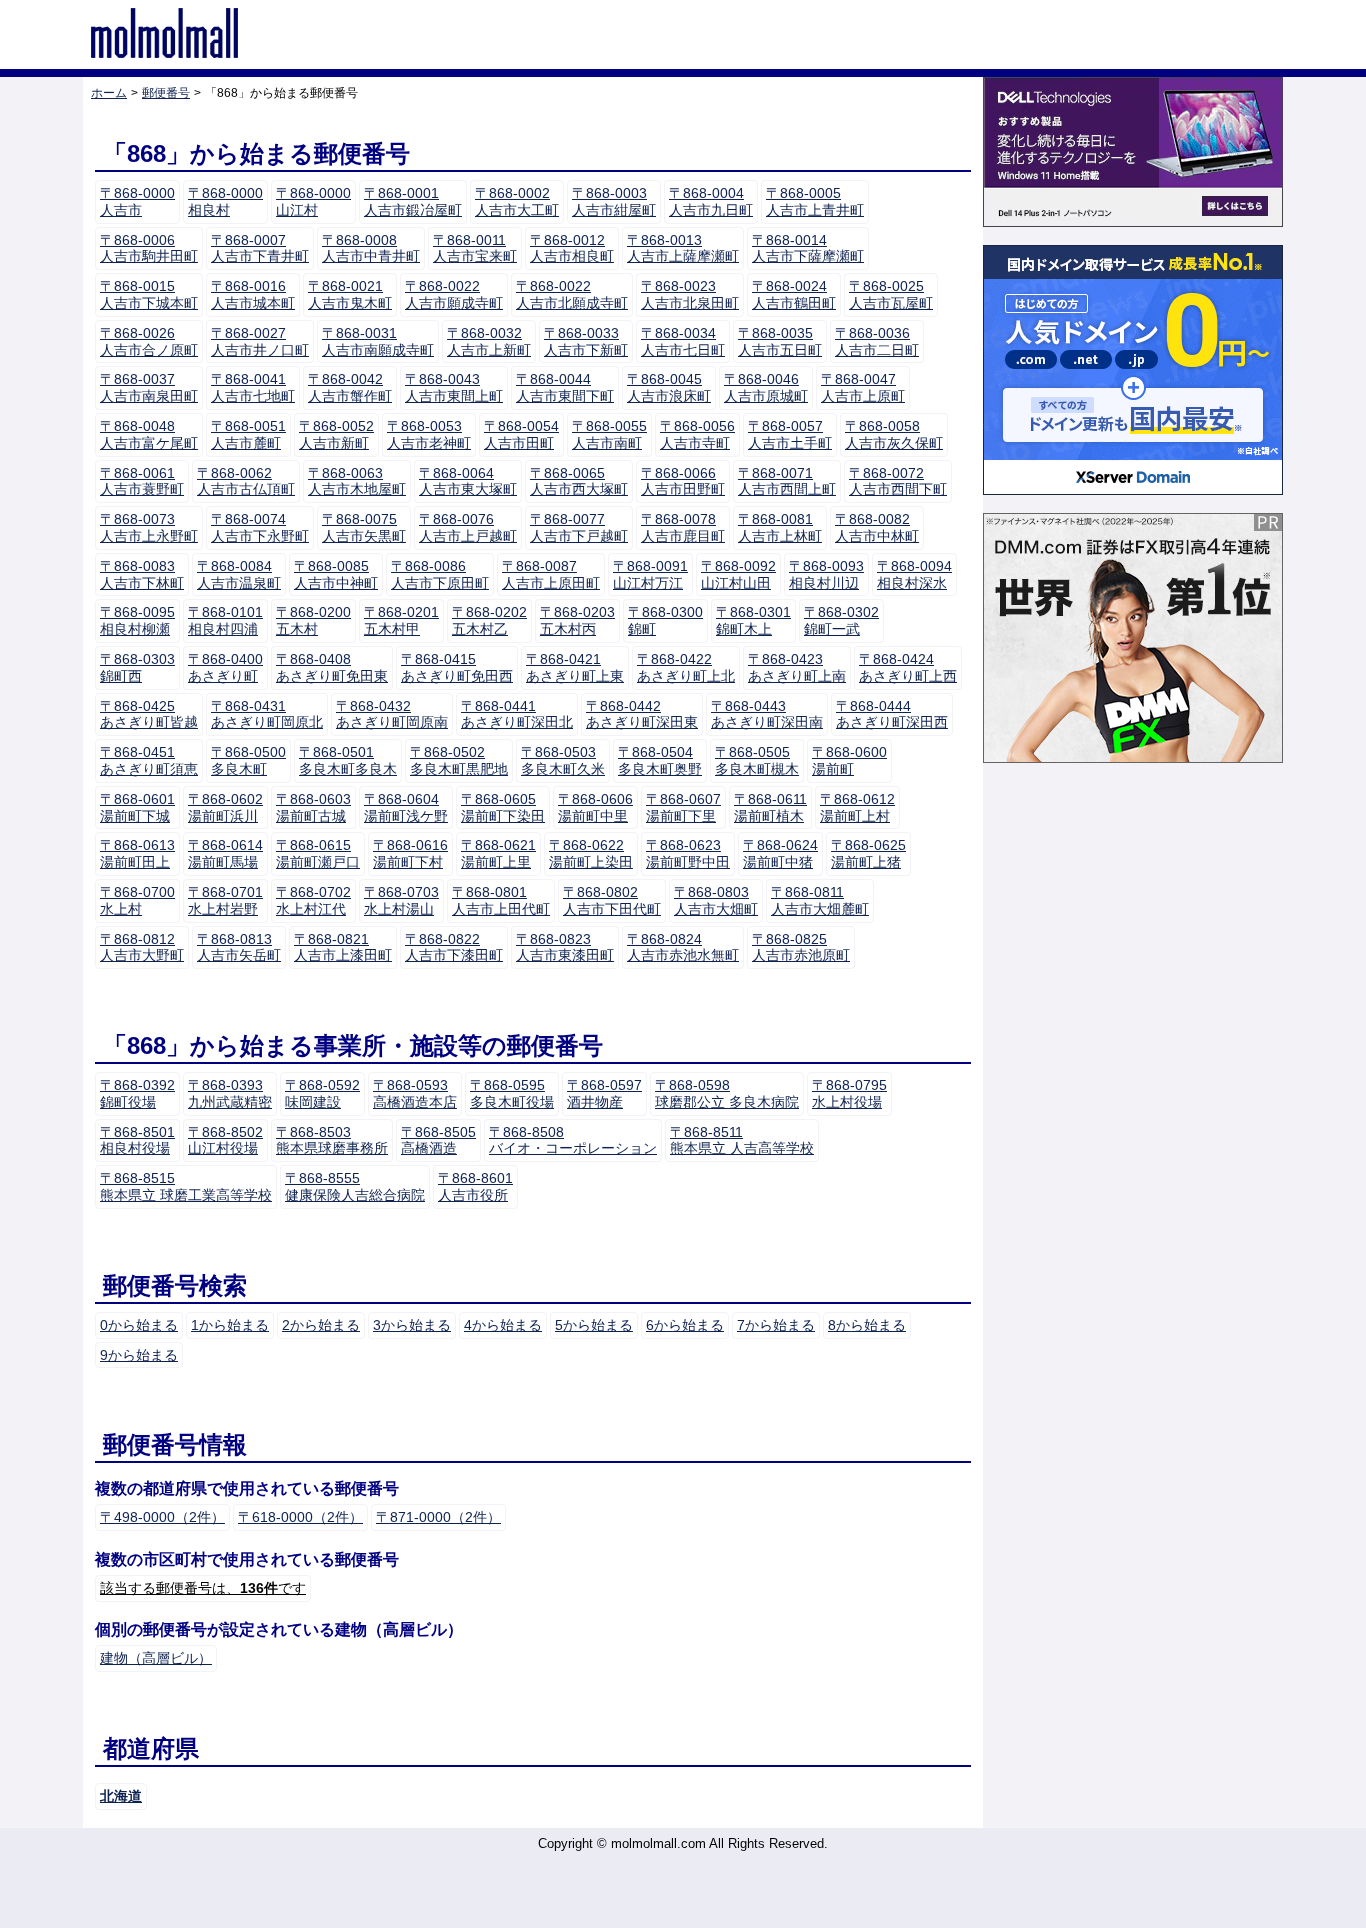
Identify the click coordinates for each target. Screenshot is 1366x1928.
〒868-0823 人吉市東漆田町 (565, 947)
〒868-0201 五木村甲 (401, 620)
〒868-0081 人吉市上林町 (780, 527)
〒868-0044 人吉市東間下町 (565, 387)
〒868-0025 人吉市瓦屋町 (891, 294)
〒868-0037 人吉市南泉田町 (149, 387)
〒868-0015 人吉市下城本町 (149, 294)
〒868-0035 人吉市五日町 (780, 341)
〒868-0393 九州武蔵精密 (230, 1093)
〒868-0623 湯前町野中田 (688, 853)
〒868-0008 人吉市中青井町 (371, 248)
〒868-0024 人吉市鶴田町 (794, 294)
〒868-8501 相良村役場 (137, 1140)
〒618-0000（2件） (300, 1517)
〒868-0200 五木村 (313, 620)
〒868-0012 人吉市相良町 (572, 248)
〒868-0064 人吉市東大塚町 (468, 481)
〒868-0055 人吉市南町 (609, 434)
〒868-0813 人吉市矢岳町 (239, 947)
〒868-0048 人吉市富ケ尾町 (149, 434)
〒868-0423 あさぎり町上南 (797, 667)
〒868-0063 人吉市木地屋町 (357, 481)
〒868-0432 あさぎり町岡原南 (392, 714)
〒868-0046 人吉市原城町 (766, 387)
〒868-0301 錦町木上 (753, 620)
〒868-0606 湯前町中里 (595, 807)
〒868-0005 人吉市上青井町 (815, 201)
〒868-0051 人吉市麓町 (248, 434)
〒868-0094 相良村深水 (914, 574)
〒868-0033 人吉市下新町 (586, 341)
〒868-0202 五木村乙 (489, 620)
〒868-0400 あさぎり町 (225, 667)
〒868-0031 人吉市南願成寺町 (378, 341)
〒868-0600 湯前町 (849, 760)
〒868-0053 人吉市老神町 (429, 434)
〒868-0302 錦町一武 (841, 620)
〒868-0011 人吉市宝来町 (475, 248)
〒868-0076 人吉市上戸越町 (468, 527)
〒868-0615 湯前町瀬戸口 (318, 853)
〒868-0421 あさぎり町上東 (575, 667)
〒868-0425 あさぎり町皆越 (149, 714)
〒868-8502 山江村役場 (225, 1140)
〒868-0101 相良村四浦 (225, 620)
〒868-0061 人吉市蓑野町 (142, 481)
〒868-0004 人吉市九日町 (711, 201)
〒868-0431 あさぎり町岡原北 (267, 714)
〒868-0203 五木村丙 (577, 620)
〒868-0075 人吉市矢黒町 (364, 527)
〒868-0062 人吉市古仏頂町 (246, 481)
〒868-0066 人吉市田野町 (683, 481)
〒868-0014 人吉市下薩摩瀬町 (808, 248)
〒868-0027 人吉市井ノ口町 (260, 341)
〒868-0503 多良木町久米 (563, 760)
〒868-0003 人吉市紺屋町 (614, 201)
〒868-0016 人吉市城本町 (253, 294)
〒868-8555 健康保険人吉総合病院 (355, 1186)
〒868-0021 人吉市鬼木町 (350, 294)
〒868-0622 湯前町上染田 (591, 853)
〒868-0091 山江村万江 (650, 574)
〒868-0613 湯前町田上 (137, 853)
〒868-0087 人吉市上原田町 (551, 574)
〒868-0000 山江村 (313, 201)
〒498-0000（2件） (162, 1517)
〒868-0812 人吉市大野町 (142, 947)
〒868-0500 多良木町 (248, 760)
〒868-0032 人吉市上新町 (489, 341)
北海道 (121, 1796)
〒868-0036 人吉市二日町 (877, 341)
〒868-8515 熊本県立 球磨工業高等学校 (186, 1186)
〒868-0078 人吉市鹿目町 (683, 527)
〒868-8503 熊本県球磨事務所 (332, 1140)
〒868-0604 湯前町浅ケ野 (406, 807)
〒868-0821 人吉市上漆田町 (343, 947)
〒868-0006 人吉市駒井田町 (149, 248)
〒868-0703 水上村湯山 (401, 900)
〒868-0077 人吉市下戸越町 (579, 527)
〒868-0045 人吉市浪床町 (669, 387)
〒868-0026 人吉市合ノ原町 (149, 341)
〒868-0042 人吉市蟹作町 (350, 387)
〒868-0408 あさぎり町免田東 (332, 667)
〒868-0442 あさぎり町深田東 (642, 714)
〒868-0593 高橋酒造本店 (415, 1093)
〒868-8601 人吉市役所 (475, 1186)
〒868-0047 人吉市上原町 (863, 387)
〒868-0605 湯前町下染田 (503, 807)
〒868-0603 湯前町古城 (313, 807)
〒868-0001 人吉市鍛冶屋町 (413, 201)
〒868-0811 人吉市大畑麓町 (820, 900)
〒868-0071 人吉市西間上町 (787, 481)
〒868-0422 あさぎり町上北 (686, 667)
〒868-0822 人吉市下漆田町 (454, 947)
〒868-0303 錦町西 (137, 667)
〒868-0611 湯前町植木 (770, 807)
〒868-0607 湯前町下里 (683, 807)
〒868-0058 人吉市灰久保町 (894, 434)
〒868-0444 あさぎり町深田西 (892, 714)
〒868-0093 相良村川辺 (826, 574)
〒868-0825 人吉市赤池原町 (801, 947)
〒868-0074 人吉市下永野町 (260, 527)
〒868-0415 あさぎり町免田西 (457, 667)
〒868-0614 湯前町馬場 (225, 853)
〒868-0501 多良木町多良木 (348, 760)
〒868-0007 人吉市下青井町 (260, 248)
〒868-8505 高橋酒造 (438, 1140)
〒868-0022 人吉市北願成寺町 (572, 294)
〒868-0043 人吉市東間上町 (454, 387)
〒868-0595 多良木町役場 (512, 1093)
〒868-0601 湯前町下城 (137, 807)
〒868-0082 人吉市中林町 (877, 527)
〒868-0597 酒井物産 (604, 1093)
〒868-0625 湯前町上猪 (868, 853)
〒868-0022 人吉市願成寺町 (454, 294)
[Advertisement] (1133, 1081)
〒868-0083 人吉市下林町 (142, 574)
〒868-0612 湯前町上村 (857, 807)
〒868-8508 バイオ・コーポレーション (573, 1140)
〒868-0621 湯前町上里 (498, 853)
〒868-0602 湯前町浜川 (225, 807)
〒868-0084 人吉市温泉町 (239, 574)
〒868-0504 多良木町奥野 (660, 760)
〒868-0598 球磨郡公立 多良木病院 (727, 1093)
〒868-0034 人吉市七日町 (683, 341)
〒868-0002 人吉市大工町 (517, 201)
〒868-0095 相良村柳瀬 (137, 620)
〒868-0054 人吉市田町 (521, 434)
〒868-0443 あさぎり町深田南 (767, 714)
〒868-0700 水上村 (137, 900)
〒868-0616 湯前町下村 (410, 853)
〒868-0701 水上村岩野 (225, 900)
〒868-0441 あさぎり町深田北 (517, 714)
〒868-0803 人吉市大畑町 (716, 900)
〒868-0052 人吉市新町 (336, 434)
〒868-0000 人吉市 (137, 201)
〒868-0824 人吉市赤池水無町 (683, 947)
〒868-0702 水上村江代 (313, 900)
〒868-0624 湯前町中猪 (780, 853)
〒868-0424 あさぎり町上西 (908, 667)
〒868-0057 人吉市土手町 (790, 434)
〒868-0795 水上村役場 (849, 1093)
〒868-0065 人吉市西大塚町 (579, 481)
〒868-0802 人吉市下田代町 (612, 900)
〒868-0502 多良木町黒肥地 (459, 760)
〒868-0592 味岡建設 (322, 1093)
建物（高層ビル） (156, 1658)
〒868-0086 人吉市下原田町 (440, 574)
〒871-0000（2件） (438, 1517)
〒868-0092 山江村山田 (738, 574)
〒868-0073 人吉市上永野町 (149, 527)
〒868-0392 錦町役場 (137, 1093)
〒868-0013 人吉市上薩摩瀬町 (683, 248)
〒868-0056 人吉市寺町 (697, 434)
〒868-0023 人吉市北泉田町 (690, 294)
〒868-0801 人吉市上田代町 (501, 900)
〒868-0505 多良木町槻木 (757, 760)
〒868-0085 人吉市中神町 (336, 574)
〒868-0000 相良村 (225, 201)
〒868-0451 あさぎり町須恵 (149, 760)
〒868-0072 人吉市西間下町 (898, 481)
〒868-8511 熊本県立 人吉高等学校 (742, 1140)
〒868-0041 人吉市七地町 (253, 387)
